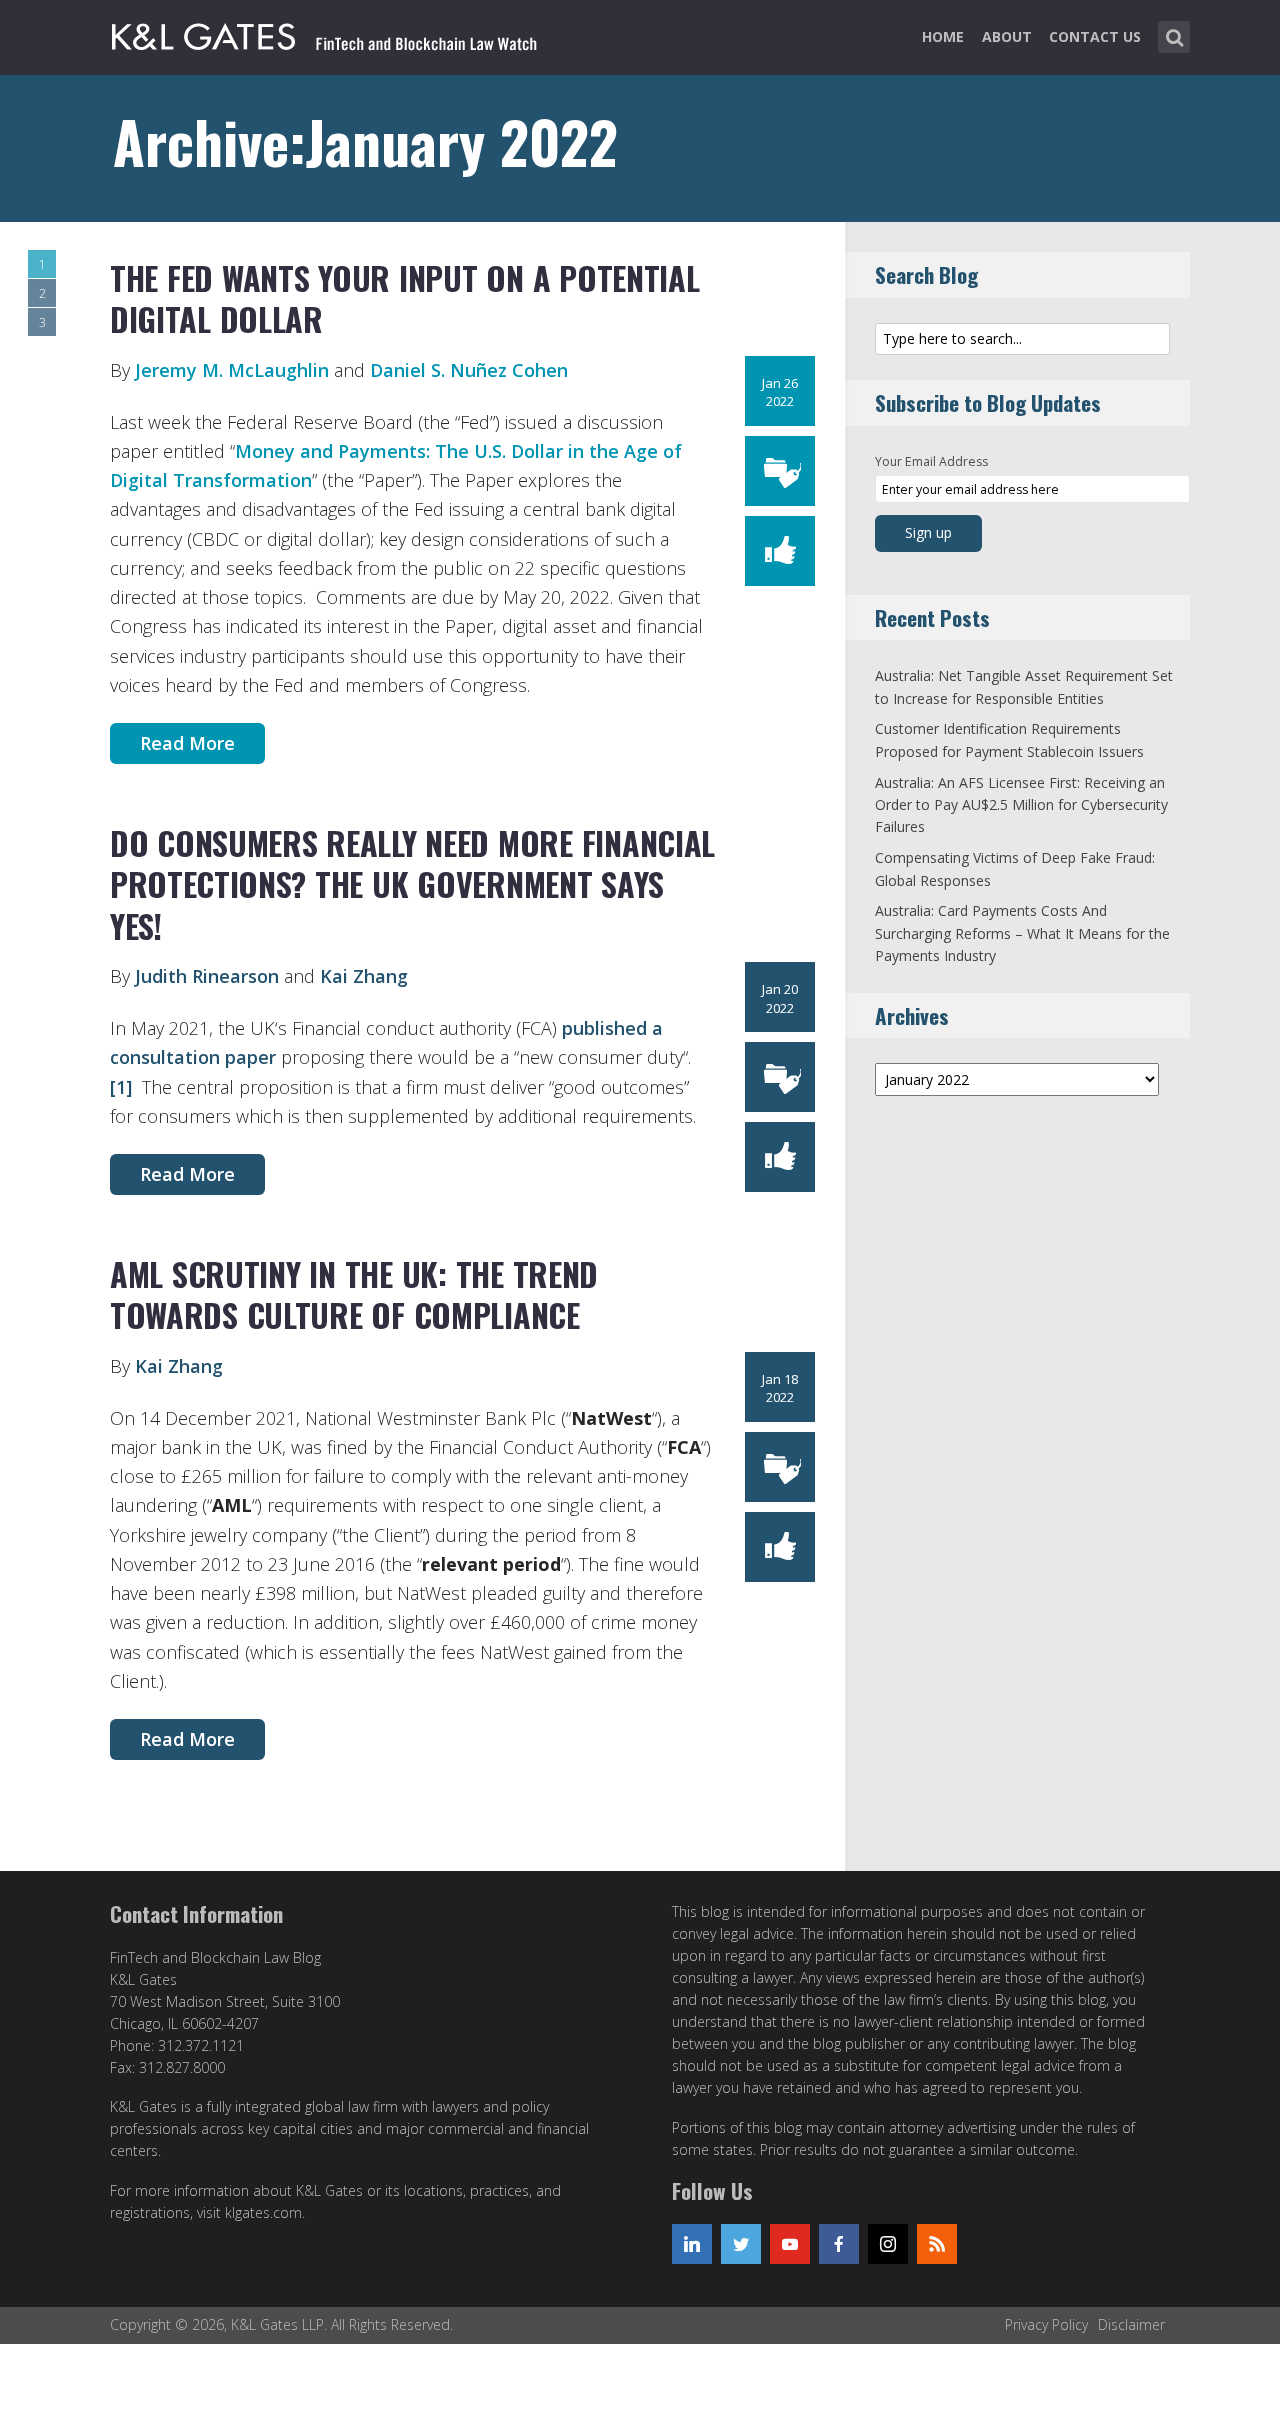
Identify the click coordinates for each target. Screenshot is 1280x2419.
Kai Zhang (364, 976)
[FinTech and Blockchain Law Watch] (325, 33)
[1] (121, 1087)
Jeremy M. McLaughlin (232, 370)
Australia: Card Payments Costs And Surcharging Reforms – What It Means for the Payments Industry (1022, 933)
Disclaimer (1131, 2324)
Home (943, 36)
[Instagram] (888, 2244)
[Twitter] (741, 2244)
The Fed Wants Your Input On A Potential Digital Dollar (404, 298)
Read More (187, 743)
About (1007, 36)
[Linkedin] (692, 2244)
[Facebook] (839, 2244)
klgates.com (263, 2212)
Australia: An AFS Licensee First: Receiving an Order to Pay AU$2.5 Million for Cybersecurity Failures (1021, 805)
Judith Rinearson (207, 976)
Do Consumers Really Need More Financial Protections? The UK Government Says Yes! (412, 884)
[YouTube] (790, 2244)
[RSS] (937, 2244)
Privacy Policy (1046, 2324)
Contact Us (1095, 36)
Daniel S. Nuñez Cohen (469, 370)
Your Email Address (931, 461)
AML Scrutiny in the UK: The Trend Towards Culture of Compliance (354, 1294)
